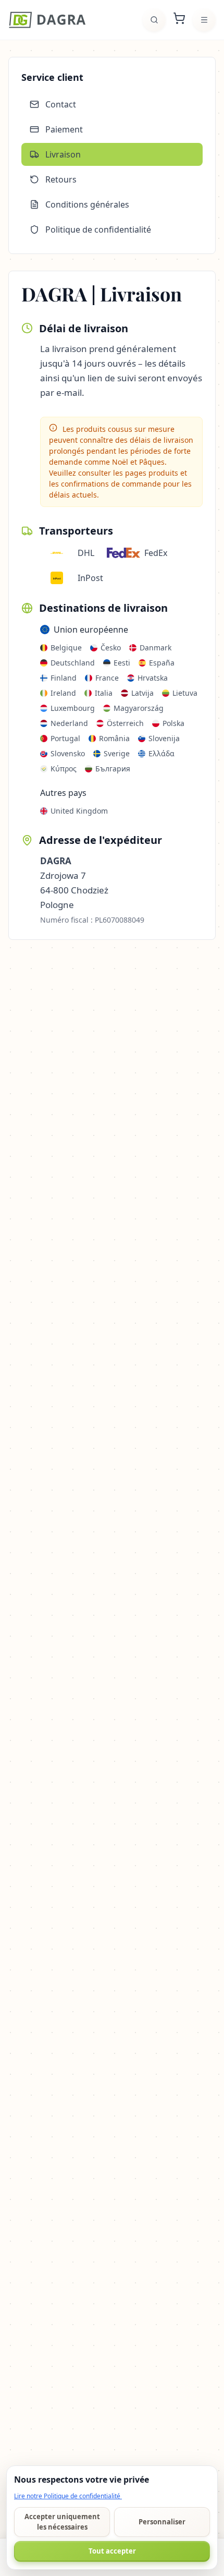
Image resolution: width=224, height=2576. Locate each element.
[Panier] (179, 20)
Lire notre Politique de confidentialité (68, 2496)
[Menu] (204, 20)
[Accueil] (47, 20)
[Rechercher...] (154, 20)
